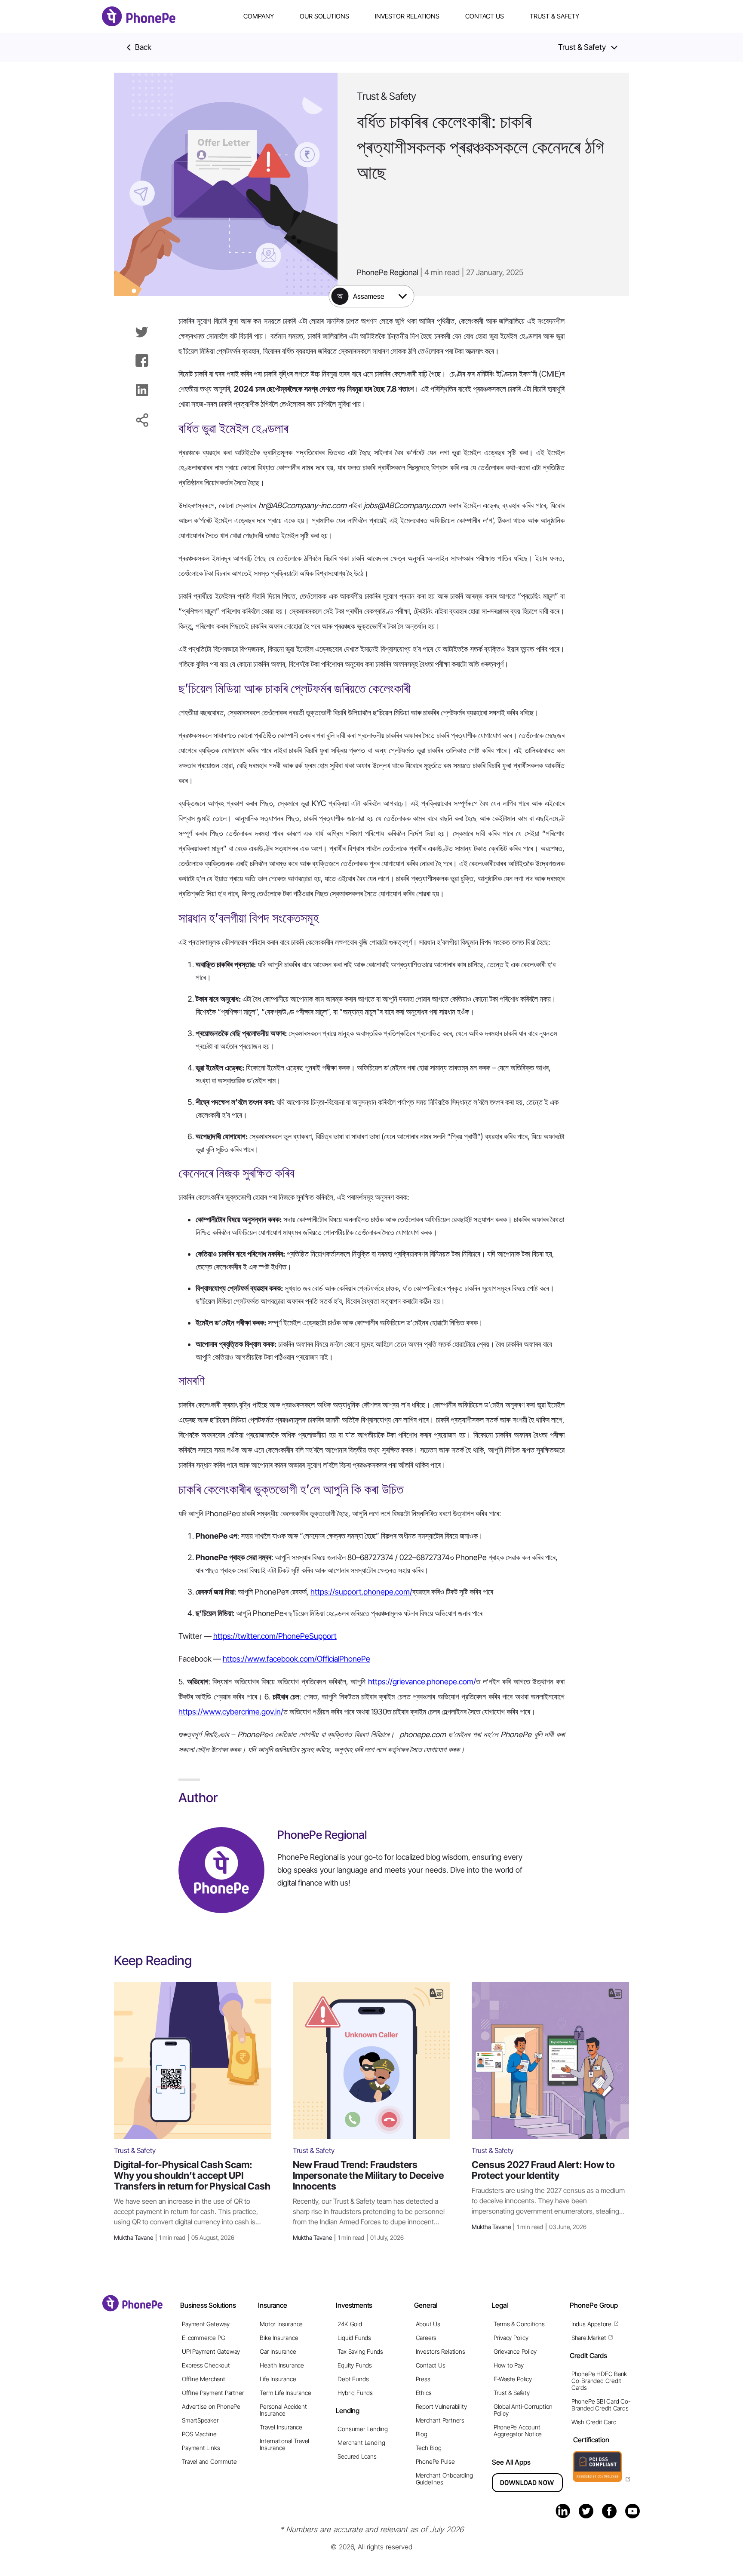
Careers (426, 2338)
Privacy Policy (511, 2338)
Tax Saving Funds (360, 2351)
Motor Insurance (281, 2324)
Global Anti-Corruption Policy (523, 2410)
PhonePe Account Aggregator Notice (518, 2430)
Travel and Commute (209, 2461)
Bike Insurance (279, 2338)
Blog (422, 2434)
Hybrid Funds (355, 2393)
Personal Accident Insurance (283, 2410)
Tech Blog (429, 2448)
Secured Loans (357, 2456)
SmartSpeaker (200, 2420)
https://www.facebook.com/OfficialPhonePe (296, 1659)
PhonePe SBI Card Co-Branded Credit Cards (601, 2405)
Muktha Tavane (174, 2237)
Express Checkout (206, 2365)
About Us (428, 2324)
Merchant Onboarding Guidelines (444, 2479)
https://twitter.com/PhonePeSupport (275, 1636)
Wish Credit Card (594, 2422)
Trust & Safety (554, 16)
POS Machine (199, 2434)
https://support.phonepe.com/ (361, 1592)
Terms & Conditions (519, 2324)
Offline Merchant (204, 2379)
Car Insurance (278, 2351)
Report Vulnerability (441, 2406)
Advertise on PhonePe (211, 2406)
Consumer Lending (363, 2429)
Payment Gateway (206, 2324)
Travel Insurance (281, 2427)
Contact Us (485, 16)
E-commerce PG (203, 2338)
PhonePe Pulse (435, 2461)
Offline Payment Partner (213, 2393)
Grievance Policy (515, 2351)
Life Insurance (278, 2379)
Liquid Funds (354, 2338)
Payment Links (201, 2448)
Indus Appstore (591, 2324)
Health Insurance (282, 2365)
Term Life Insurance (285, 2393)
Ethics (424, 2393)
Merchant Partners (440, 2420)
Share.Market (589, 2338)
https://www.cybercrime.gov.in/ (231, 1712)
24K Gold (350, 2324)
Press (423, 2379)
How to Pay (509, 2365)
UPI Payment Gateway (211, 2351)
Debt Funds (353, 2379)
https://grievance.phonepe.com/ (422, 1682)
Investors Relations (441, 2351)
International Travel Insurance (284, 2444)
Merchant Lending (361, 2443)
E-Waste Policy (513, 2379)
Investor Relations (407, 16)
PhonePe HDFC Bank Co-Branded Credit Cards (599, 2381)
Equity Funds (355, 2365)
